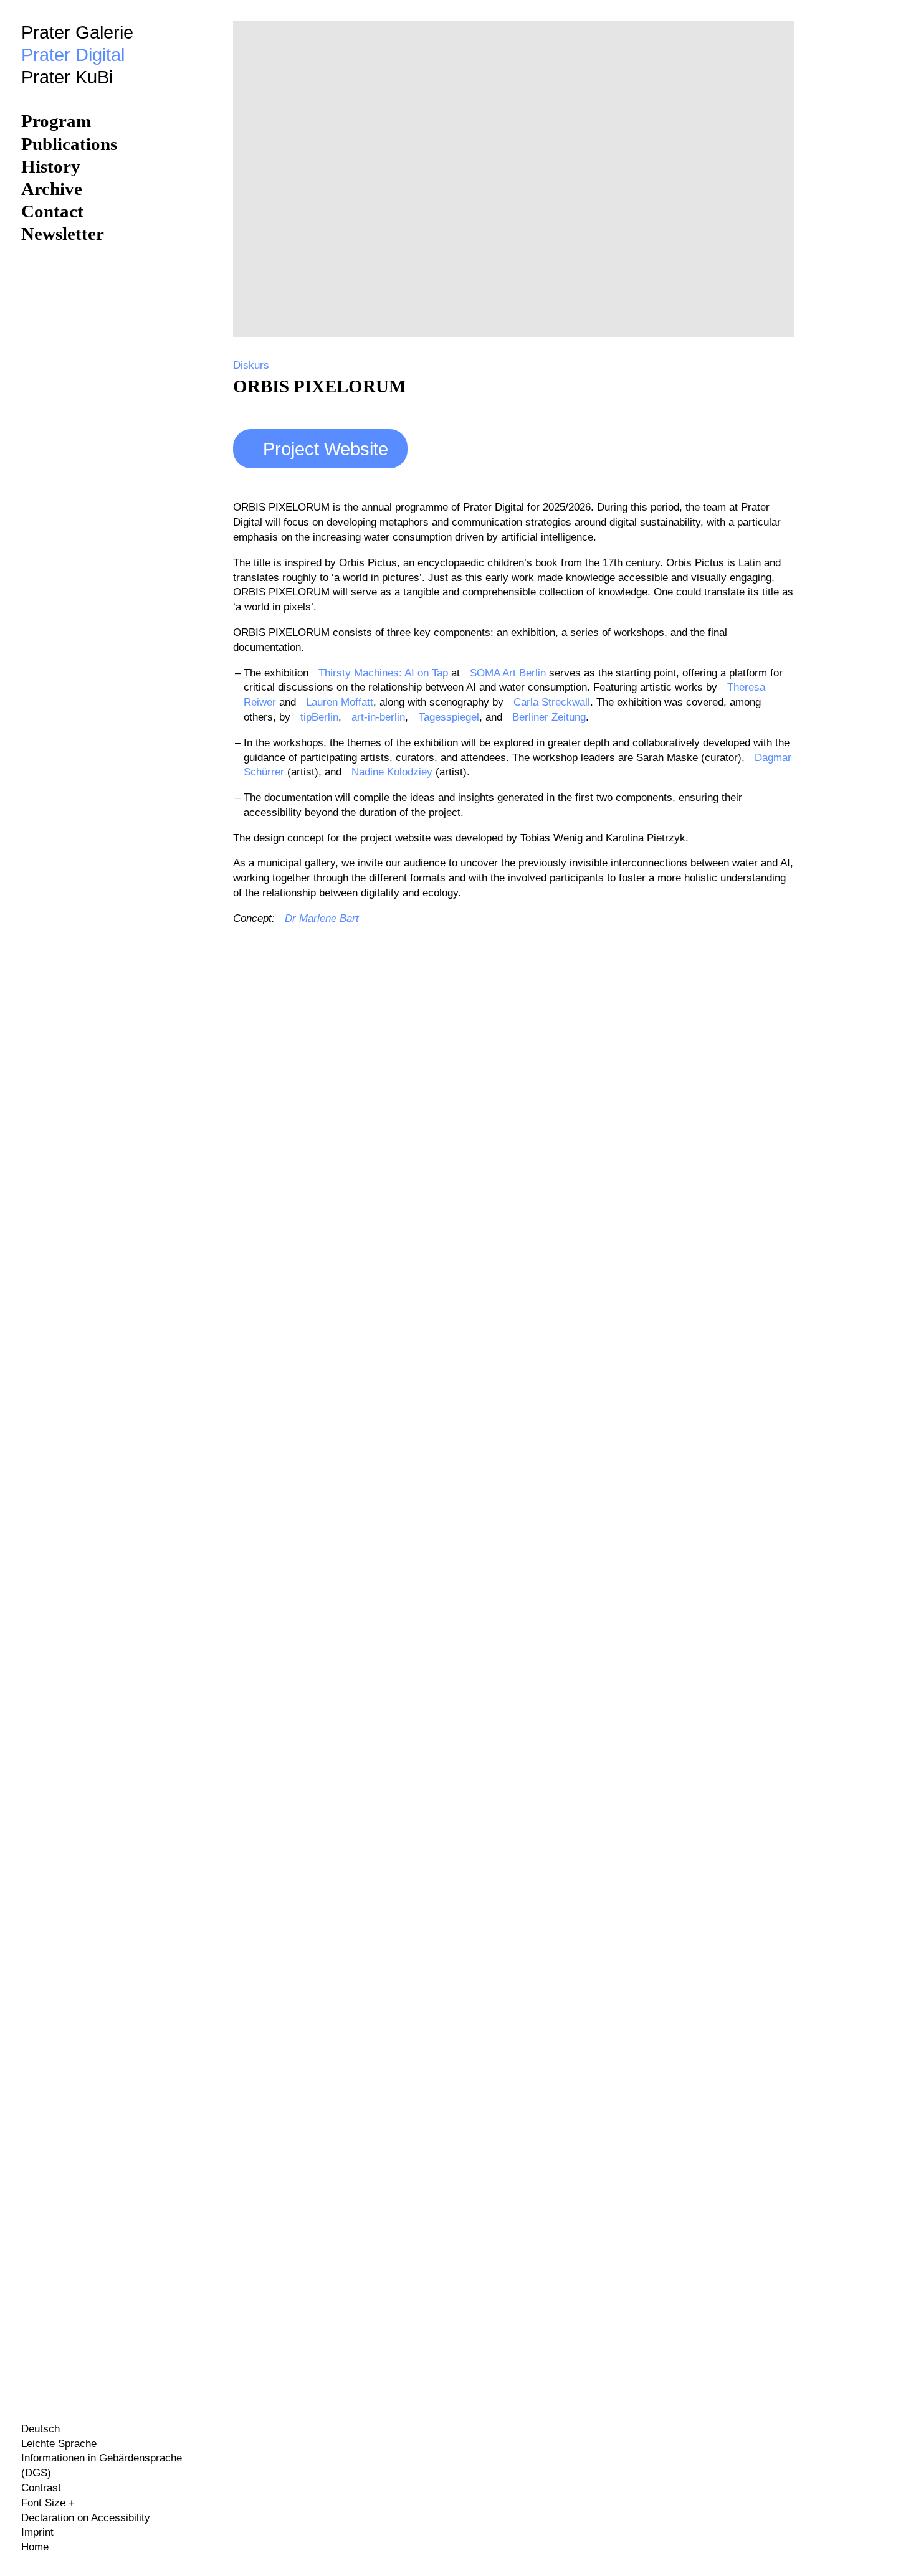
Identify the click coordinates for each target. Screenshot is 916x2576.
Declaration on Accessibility (86, 2518)
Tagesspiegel (449, 717)
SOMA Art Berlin (508, 673)
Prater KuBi (67, 77)
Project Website (326, 449)
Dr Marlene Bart (322, 918)
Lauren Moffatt (340, 702)
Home (35, 2547)
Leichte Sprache (59, 2444)
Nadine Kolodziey (392, 772)
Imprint (37, 2532)
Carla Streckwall (552, 702)
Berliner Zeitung (549, 717)
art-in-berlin (378, 717)
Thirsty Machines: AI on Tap (383, 673)
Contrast (41, 2488)
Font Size (45, 2503)
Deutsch (41, 2429)
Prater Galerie (77, 32)
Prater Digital (73, 55)
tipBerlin (319, 717)
